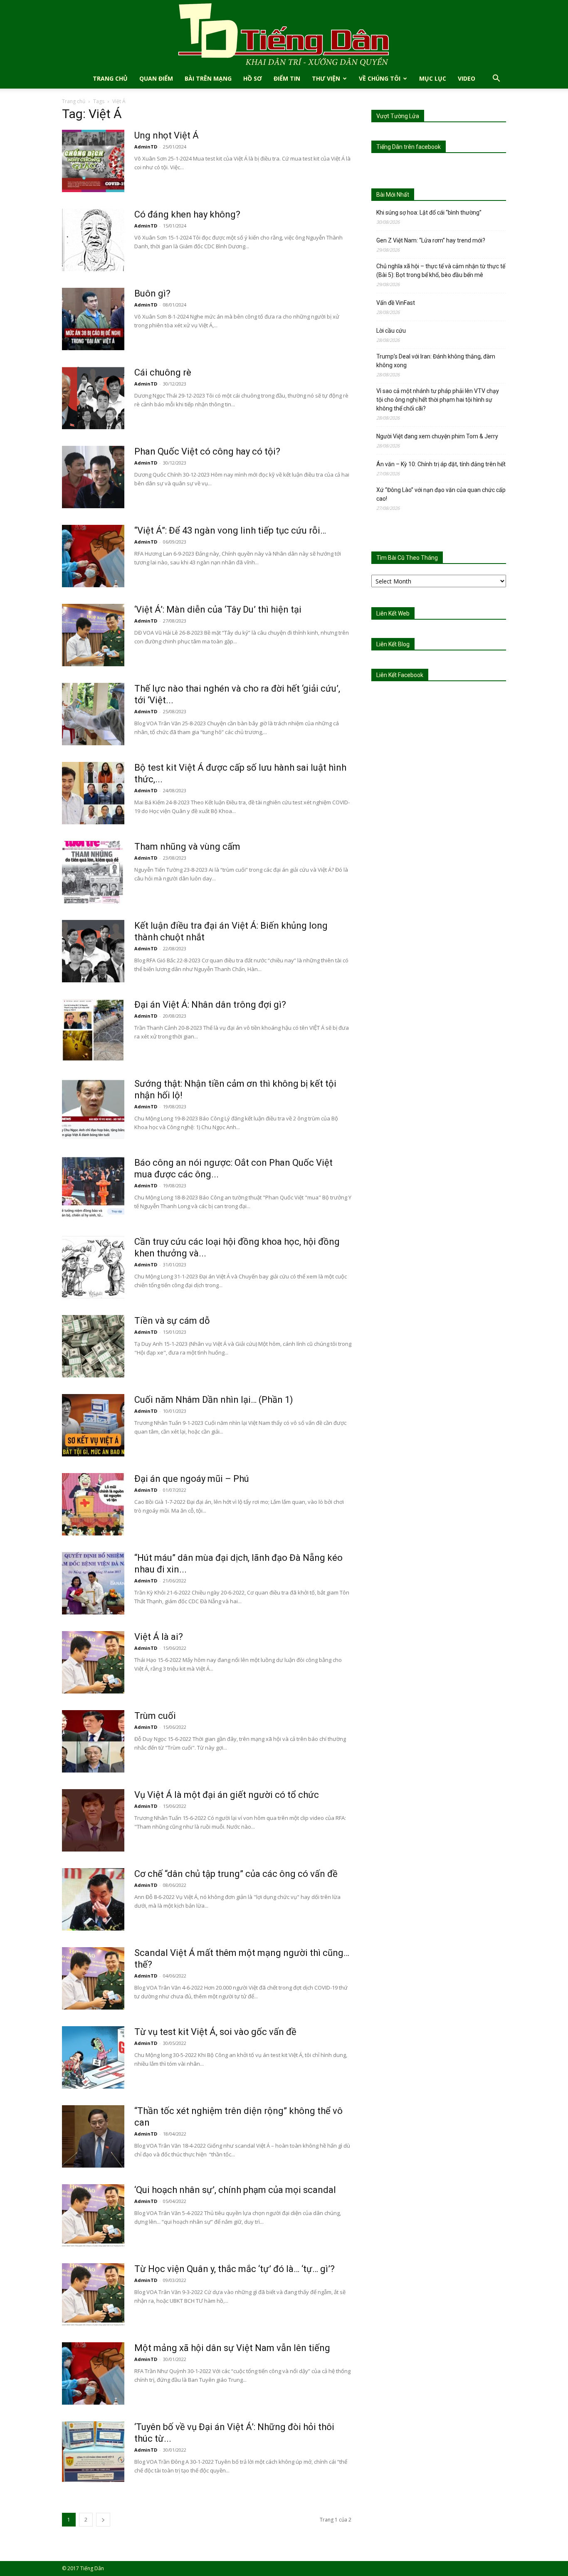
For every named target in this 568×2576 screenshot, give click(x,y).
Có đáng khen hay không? (187, 214)
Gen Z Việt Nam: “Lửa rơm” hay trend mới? (431, 240)
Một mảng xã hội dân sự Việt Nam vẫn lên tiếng (232, 2348)
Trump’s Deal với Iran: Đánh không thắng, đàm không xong (436, 361)
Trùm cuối (155, 1716)
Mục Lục (433, 78)
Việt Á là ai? (159, 1637)
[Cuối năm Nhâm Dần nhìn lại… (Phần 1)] (93, 1425)
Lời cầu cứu (391, 331)
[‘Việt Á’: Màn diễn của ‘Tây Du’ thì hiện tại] (93, 635)
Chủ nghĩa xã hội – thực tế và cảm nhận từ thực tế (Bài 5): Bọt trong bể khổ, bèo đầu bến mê (441, 271)
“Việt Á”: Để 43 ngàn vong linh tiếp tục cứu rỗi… (230, 530)
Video (467, 78)
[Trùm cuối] (93, 1741)
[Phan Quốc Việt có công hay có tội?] (93, 477)
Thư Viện (326, 78)
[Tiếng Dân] (284, 34)
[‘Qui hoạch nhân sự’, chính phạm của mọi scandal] (93, 2215)
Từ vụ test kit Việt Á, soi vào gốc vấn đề (215, 2032)
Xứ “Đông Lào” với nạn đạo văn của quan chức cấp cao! (441, 494)
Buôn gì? (152, 293)
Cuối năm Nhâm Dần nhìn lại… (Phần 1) (214, 1400)
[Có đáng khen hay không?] (93, 240)
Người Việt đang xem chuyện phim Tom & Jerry (437, 436)
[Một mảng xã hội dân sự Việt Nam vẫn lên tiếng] (93, 2373)
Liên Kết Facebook (400, 675)
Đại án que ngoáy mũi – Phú (192, 1479)
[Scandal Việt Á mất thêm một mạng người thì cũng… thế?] (93, 1978)
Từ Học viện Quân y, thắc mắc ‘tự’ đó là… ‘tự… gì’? (235, 2269)
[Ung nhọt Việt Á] (93, 161)
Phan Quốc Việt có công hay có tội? (207, 451)
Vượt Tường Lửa (398, 116)
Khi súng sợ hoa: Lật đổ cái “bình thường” (429, 213)
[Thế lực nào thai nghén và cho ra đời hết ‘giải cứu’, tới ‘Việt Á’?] (93, 714)
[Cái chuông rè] (93, 398)
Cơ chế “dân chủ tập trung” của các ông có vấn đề (236, 1874)
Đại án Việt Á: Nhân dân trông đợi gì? (210, 1005)
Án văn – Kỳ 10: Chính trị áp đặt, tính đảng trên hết (441, 464)
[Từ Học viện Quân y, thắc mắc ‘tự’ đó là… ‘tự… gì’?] (93, 2294)
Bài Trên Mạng (208, 78)
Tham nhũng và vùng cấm (187, 847)
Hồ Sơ (253, 78)
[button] (496, 79)
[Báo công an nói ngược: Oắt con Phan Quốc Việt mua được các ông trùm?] (93, 1188)
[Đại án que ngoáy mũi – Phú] (93, 1504)
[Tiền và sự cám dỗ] (93, 1346)
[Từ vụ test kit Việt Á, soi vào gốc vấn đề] (93, 2057)
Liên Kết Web (393, 613)
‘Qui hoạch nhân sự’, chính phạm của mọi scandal (235, 2190)
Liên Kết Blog (393, 644)
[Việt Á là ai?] (93, 1662)
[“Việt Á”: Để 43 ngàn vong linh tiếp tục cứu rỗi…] (93, 556)
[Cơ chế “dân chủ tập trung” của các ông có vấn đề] (93, 1899)
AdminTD (146, 147)
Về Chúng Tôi (380, 78)
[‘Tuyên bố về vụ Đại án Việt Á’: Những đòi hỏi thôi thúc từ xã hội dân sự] (93, 2452)
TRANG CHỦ (110, 78)
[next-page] (103, 2520)
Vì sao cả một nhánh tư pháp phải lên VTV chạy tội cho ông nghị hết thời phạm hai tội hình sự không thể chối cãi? (438, 400)
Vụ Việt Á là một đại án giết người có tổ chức (227, 1795)
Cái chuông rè (163, 372)
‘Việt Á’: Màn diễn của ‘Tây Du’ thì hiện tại (218, 609)
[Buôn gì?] (93, 319)
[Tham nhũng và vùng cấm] (93, 872)
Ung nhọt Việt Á (167, 135)
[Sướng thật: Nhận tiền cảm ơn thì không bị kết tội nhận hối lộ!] (93, 1109)
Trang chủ (74, 101)
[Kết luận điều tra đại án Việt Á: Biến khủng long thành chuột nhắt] (93, 951)
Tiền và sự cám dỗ (172, 1321)
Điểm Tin (287, 78)
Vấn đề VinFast (396, 303)
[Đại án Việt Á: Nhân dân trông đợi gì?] (93, 1030)
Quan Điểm (156, 78)
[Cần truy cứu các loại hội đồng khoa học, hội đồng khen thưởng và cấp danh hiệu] (93, 1267)
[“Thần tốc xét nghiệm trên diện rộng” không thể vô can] (93, 2136)
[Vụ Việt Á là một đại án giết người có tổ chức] (93, 1820)
